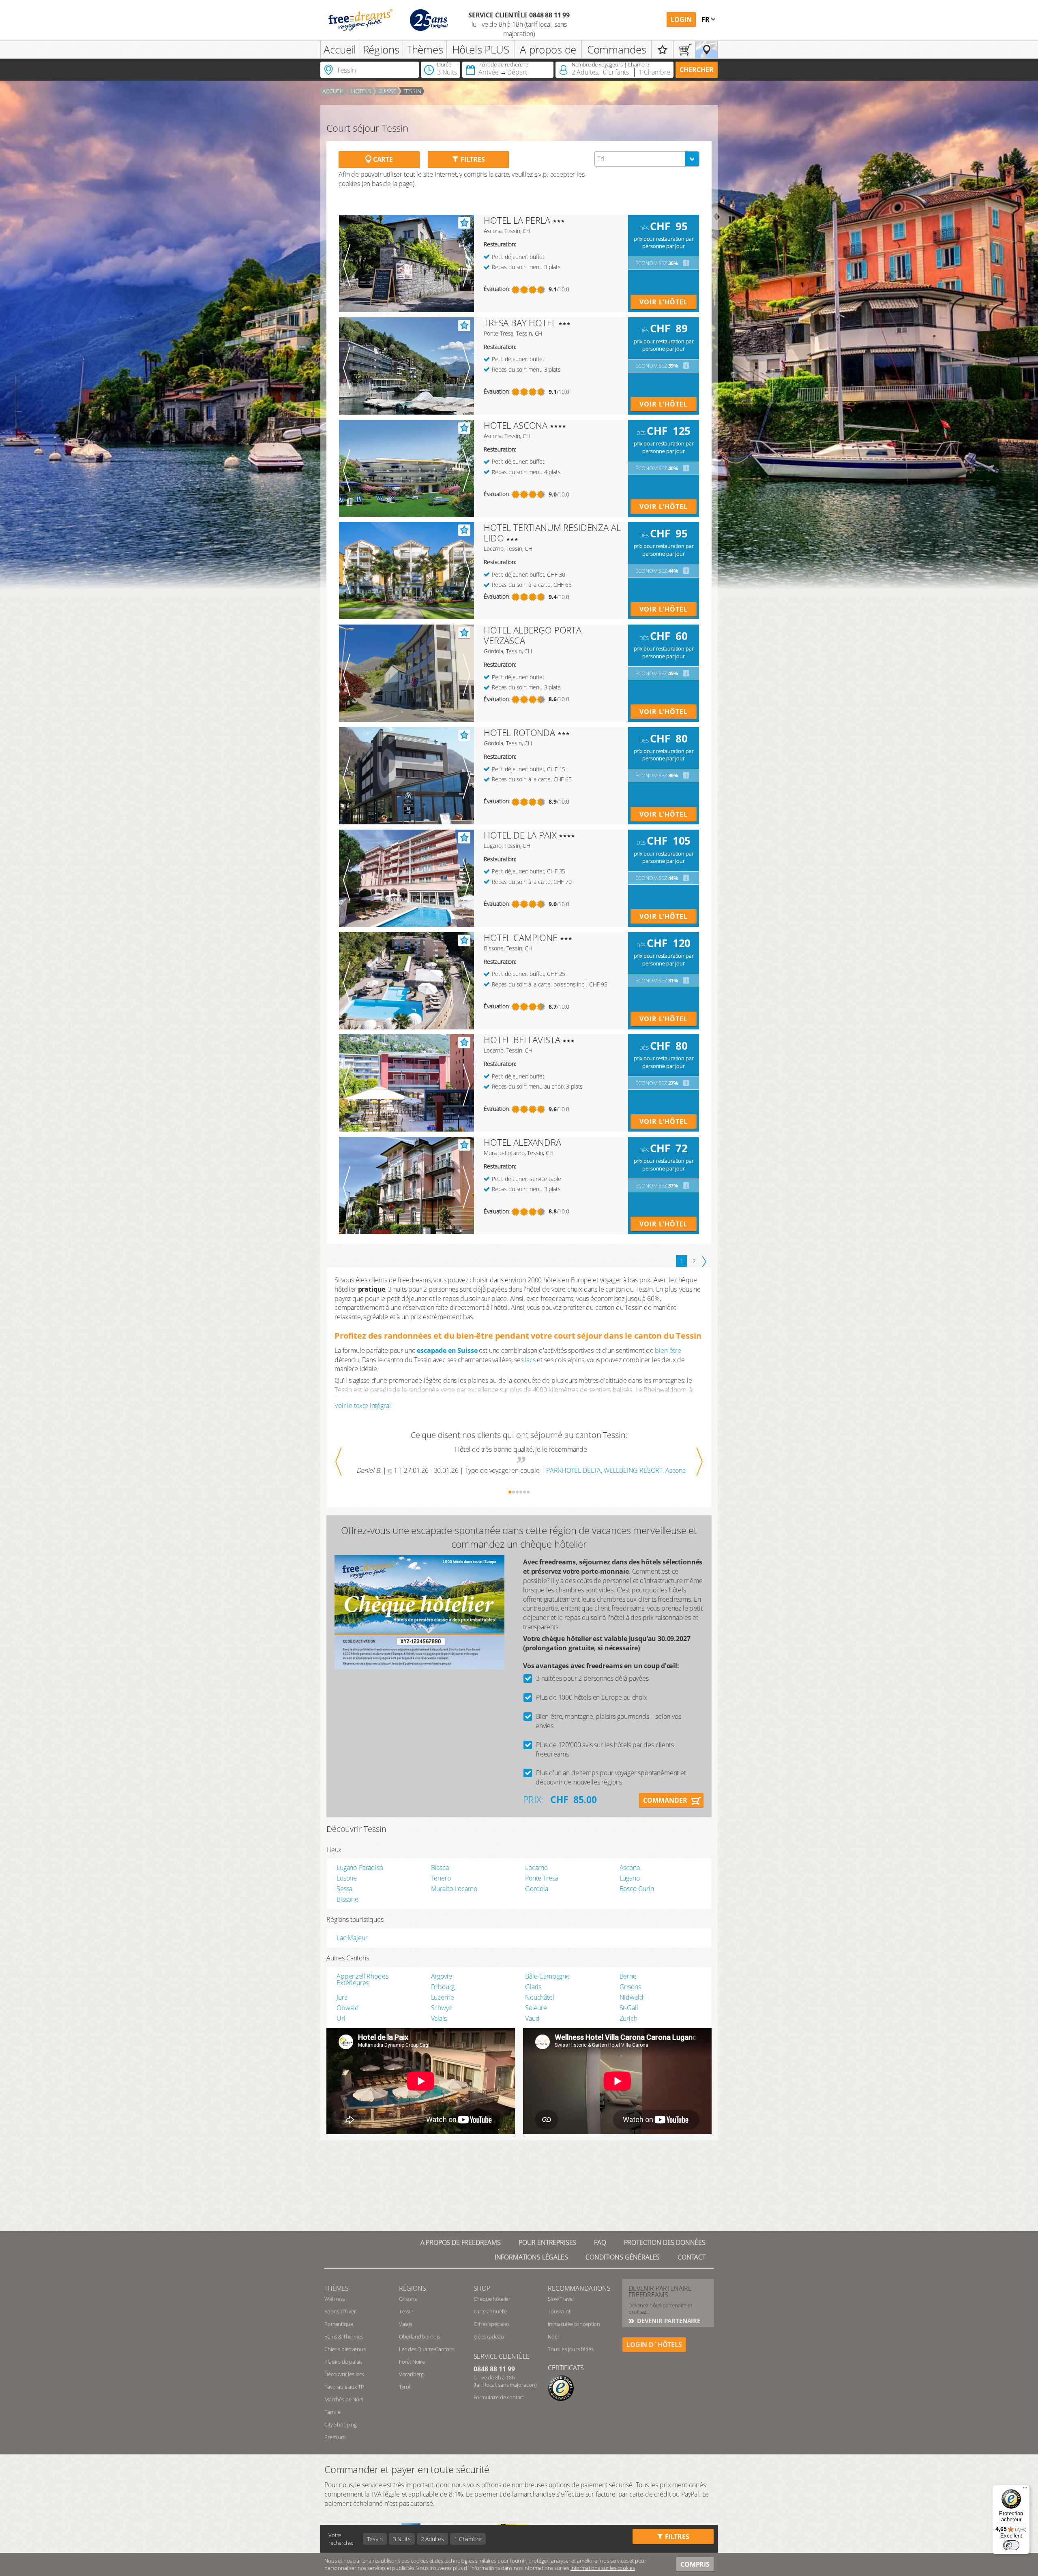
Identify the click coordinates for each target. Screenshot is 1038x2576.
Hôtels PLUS (481, 49)
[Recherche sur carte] (707, 50)
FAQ (600, 2242)
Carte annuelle (490, 2311)
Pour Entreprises (547, 2242)
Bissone (347, 1899)
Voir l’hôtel (664, 302)
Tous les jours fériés (571, 2349)
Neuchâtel (540, 1997)
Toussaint (559, 2311)
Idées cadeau (489, 2336)
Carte (382, 159)
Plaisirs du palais (343, 2362)
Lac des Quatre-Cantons (427, 2349)
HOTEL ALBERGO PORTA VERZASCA (533, 635)
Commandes (617, 49)
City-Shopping (341, 2424)
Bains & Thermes (344, 2336)
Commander (665, 1800)
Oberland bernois (419, 2336)
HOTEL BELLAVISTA (522, 1040)
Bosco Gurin (637, 1889)
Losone (347, 1878)
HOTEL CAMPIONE (521, 937)
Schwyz (441, 2008)
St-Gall (629, 2008)
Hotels (361, 91)
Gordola (537, 1889)
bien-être (668, 1350)
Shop (482, 2288)
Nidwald (632, 1997)
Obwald (348, 2008)
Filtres (472, 159)
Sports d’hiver (340, 2311)
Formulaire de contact (499, 2397)
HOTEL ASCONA (516, 425)
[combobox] (647, 159)
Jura (342, 1997)
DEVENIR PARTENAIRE (668, 2321)
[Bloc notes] (662, 50)
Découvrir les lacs (344, 2374)
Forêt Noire (412, 2362)
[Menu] (1025, 2490)
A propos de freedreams (461, 2242)
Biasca (440, 1868)
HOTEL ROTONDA (519, 732)
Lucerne (443, 1997)
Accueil (340, 49)
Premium (335, 2437)
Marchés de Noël (344, 2399)
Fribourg (443, 1987)
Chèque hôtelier (492, 2299)
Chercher (697, 70)
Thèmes (425, 49)
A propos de (548, 49)
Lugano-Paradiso (360, 1868)
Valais (439, 2018)
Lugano (630, 1878)
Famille (332, 2412)
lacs (530, 1360)
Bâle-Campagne (547, 1976)
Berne (628, 1976)
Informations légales (531, 2257)
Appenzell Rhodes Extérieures (362, 1979)
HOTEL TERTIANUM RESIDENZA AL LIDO (552, 533)
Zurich (628, 2018)
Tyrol (405, 2387)
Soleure (536, 2008)
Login (681, 19)
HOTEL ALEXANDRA (522, 1142)
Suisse (387, 91)
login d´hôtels (654, 2345)
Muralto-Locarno (454, 1889)
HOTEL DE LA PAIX (520, 835)
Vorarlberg (411, 2374)
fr (706, 19)
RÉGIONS (413, 2288)
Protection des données (665, 2242)
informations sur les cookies (603, 2568)
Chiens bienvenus (345, 2349)
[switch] (1011, 2545)
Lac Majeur (352, 1938)
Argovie (442, 1976)
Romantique (339, 2324)
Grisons (630, 1987)
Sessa (344, 1889)
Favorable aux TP (344, 2387)
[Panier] (685, 50)
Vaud (532, 2018)
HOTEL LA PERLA (517, 220)
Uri (341, 2018)
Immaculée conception (574, 2324)
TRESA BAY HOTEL (520, 323)
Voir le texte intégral (362, 1406)
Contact (692, 2257)
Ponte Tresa (542, 1878)
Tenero (441, 1878)
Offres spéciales (492, 2324)
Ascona (630, 1868)
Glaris (533, 1987)
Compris (695, 2564)
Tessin (412, 91)
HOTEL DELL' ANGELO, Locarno (613, 1470)
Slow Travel (561, 2299)
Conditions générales (623, 2257)
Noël (553, 2336)
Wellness (335, 2299)
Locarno (536, 1868)
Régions (381, 49)
